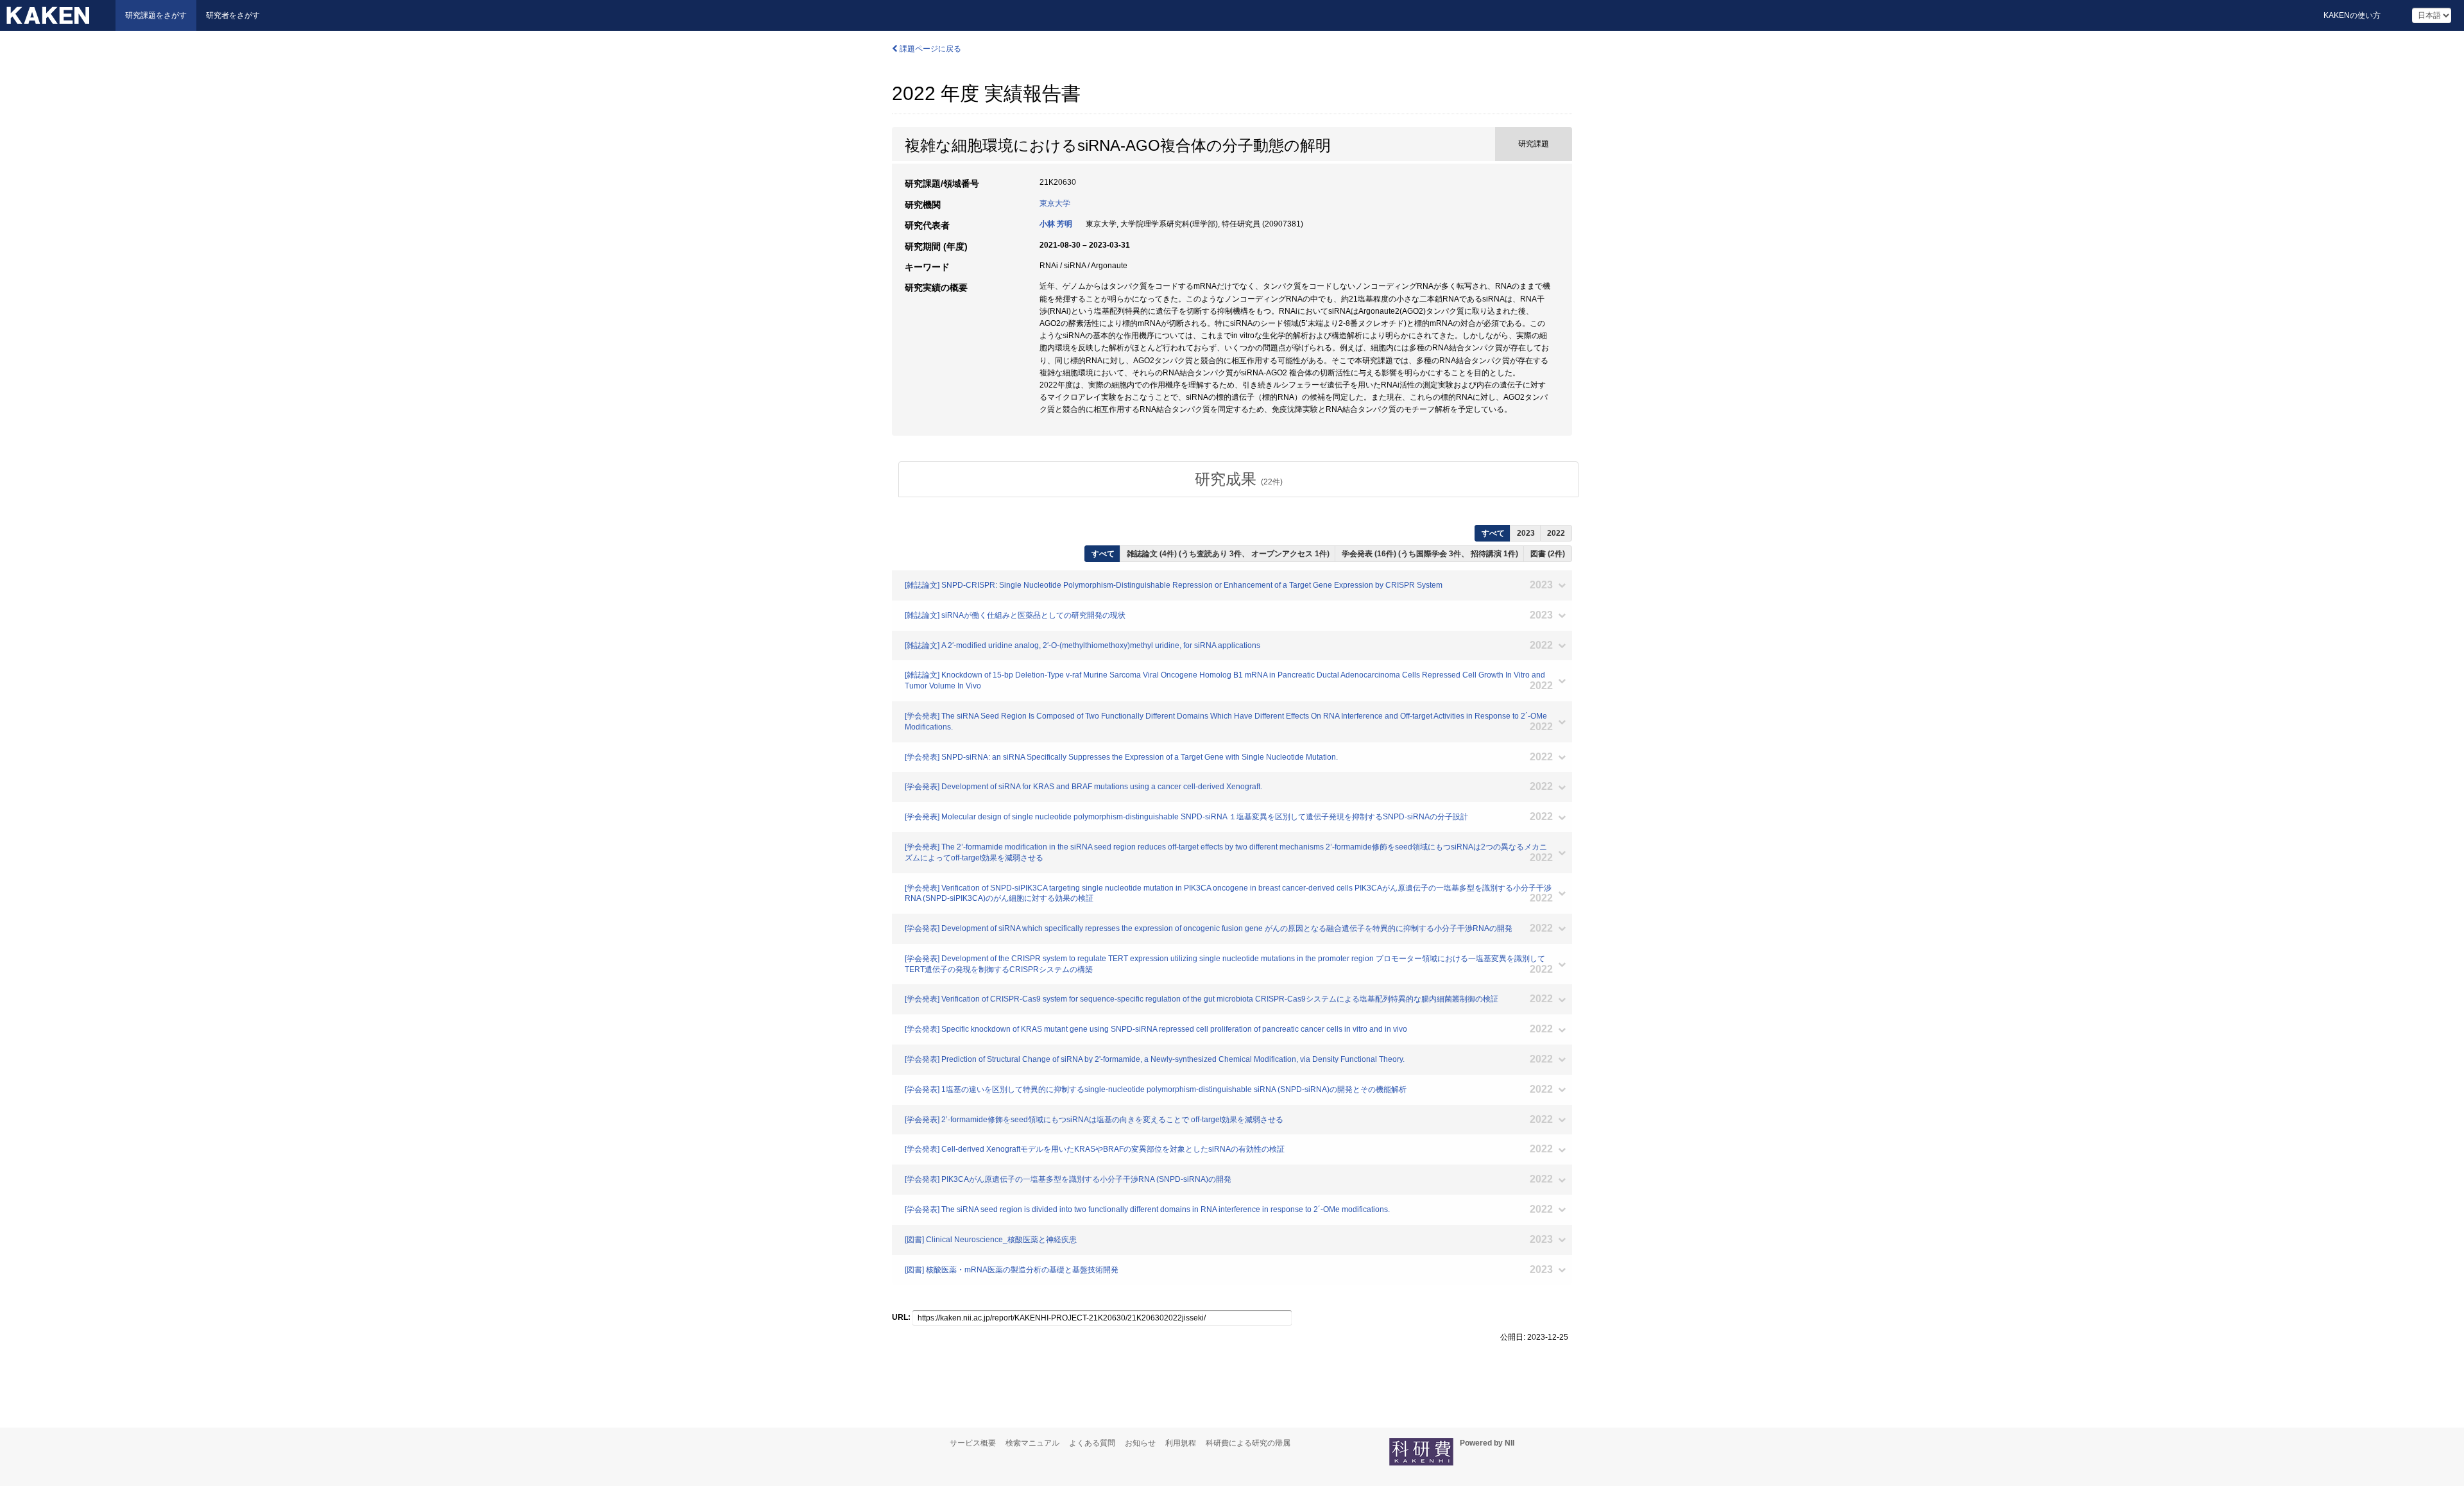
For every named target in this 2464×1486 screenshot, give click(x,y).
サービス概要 (973, 1443)
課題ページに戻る (929, 49)
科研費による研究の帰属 (1248, 1443)
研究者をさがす (233, 15)
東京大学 (1055, 203)
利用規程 (1181, 1443)
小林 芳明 (1056, 224)
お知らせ (1140, 1443)
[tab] (1238, 479)
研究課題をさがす (156, 15)
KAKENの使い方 (2352, 15)
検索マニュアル (1032, 1443)
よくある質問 (1092, 1443)
